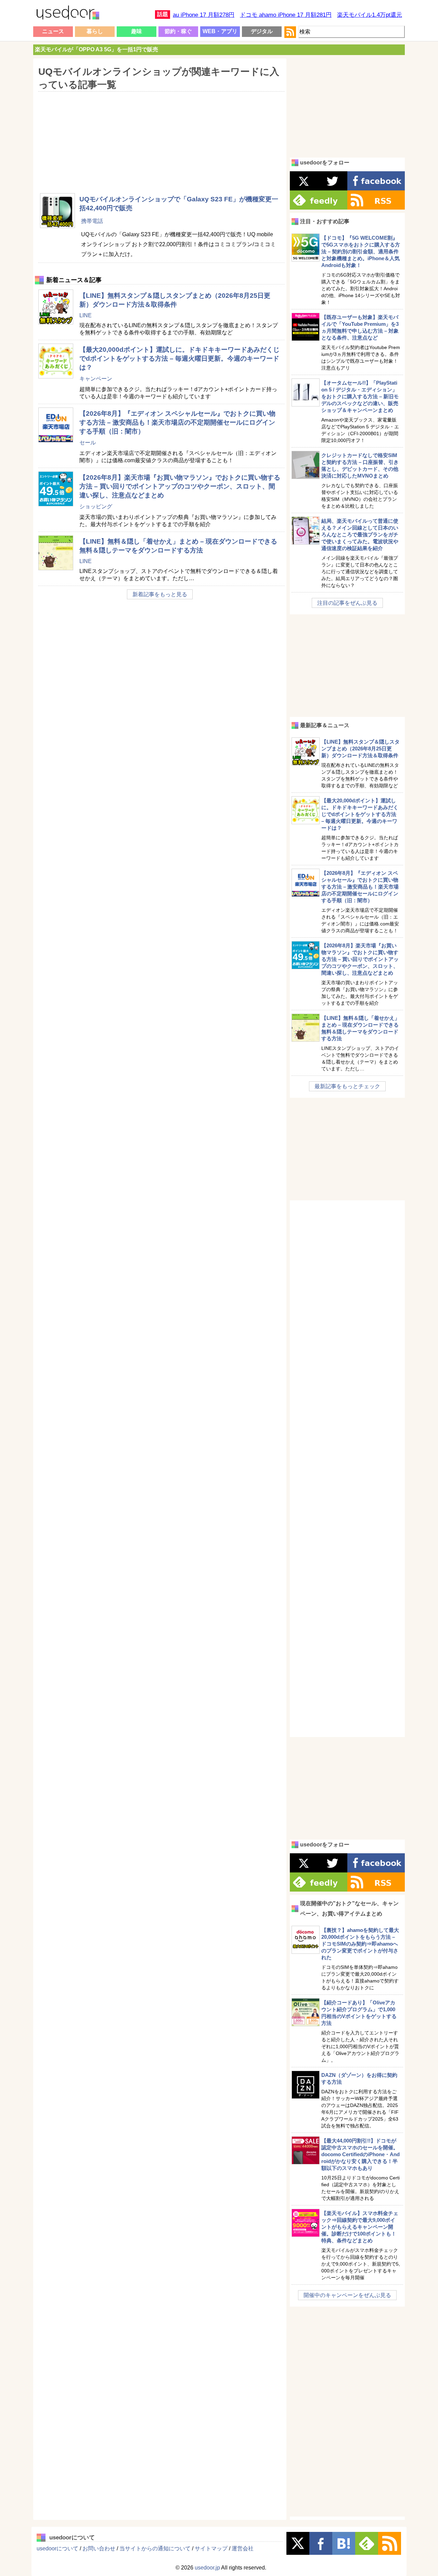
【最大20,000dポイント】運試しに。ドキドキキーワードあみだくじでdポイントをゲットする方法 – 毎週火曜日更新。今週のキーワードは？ (179, 358)
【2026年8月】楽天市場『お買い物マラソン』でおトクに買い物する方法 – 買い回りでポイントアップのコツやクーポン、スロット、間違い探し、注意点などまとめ (180, 486)
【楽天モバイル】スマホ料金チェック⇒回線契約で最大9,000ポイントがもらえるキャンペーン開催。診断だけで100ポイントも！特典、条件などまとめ (360, 2227)
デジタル (262, 31)
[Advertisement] (159, 138)
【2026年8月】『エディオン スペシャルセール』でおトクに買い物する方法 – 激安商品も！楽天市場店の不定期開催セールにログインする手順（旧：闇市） (177, 422)
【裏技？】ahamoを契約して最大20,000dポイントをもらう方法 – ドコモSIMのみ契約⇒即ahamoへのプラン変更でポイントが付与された (360, 1944)
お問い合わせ (99, 2548)
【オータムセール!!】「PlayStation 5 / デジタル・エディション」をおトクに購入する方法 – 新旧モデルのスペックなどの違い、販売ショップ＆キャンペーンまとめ (360, 396)
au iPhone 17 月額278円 (204, 15)
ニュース (53, 31)
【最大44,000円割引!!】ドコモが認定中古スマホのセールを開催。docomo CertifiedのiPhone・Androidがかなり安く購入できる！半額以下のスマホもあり (360, 2154)
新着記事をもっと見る (160, 594)
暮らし (95, 31)
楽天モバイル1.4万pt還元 (370, 15)
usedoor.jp (207, 2568)
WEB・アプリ (220, 31)
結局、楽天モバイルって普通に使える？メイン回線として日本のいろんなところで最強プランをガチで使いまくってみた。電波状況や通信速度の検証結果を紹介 (360, 535)
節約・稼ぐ (178, 31)
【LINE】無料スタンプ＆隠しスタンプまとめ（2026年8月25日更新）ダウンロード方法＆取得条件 (360, 749)
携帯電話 (92, 221)
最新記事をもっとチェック (347, 1086)
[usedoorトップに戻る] (67, 14)
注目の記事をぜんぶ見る (347, 603)
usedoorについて (57, 2548)
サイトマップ (211, 2548)
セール (88, 443)
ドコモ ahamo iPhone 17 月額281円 (286, 15)
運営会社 (243, 2548)
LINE (86, 315)
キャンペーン (96, 379)
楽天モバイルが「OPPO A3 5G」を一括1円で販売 (96, 49)
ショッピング (96, 506)
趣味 (137, 31)
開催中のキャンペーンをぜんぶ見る (347, 2295)
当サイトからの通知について (155, 2548)
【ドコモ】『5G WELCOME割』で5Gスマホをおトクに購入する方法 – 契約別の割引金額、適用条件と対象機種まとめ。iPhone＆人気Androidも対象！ (361, 251)
